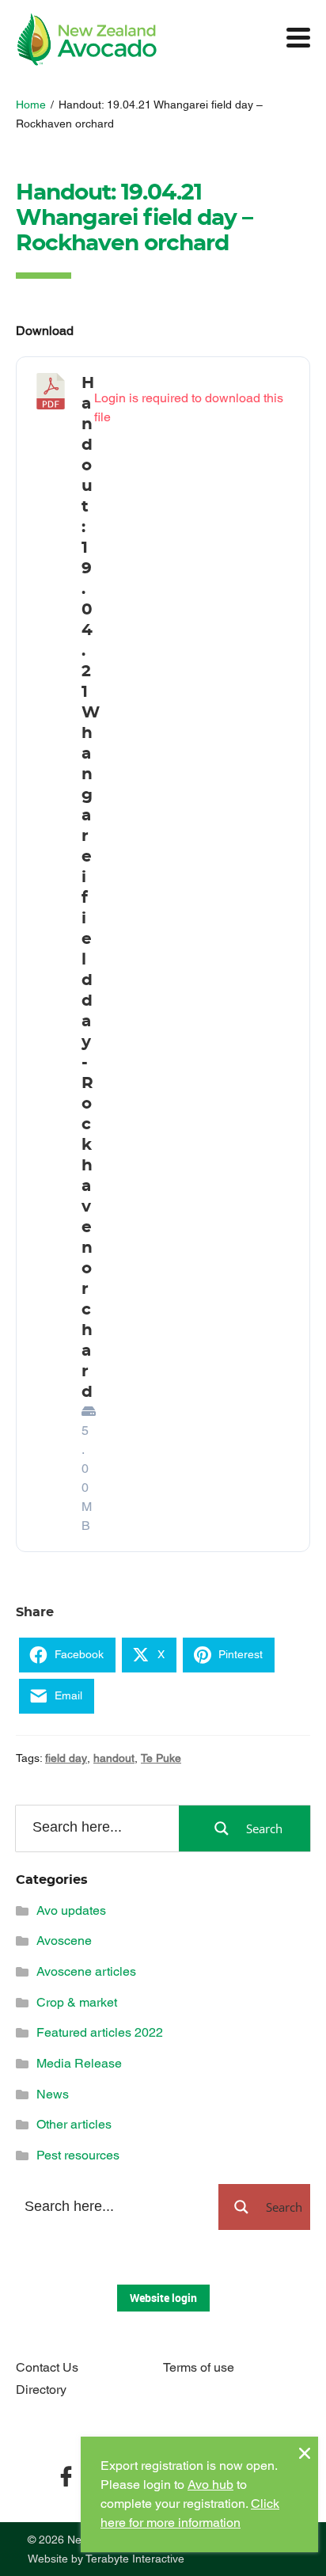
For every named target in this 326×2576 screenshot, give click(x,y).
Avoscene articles (86, 1971)
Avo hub (210, 2485)
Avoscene (64, 1941)
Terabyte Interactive (135, 2559)
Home (31, 105)
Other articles (74, 2124)
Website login (163, 2298)
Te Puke (161, 1758)
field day (66, 1758)
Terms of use (199, 2367)
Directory (41, 2390)
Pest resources (78, 2155)
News (53, 2094)
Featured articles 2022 (100, 2032)
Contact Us (47, 2367)
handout (114, 1758)
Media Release (79, 2063)
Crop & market (77, 2002)
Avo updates (71, 1910)
